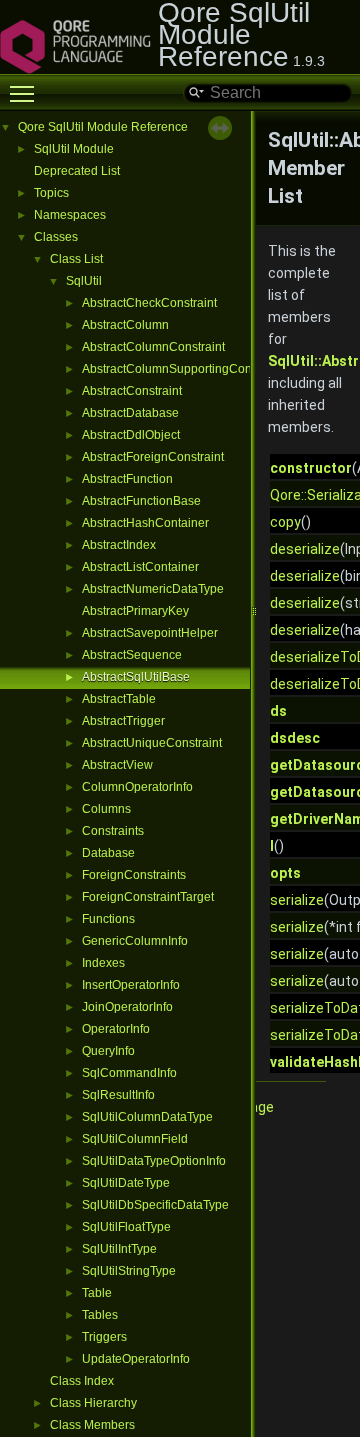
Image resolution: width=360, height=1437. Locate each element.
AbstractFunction (127, 479)
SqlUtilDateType (126, 1183)
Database (108, 853)
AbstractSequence (132, 655)
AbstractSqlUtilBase (136, 677)
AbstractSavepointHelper (150, 633)
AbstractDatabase (130, 413)
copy (285, 522)
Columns (106, 809)
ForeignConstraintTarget (148, 897)
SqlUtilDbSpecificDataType (155, 1205)
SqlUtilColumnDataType (147, 1117)
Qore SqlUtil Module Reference (103, 127)
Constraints (113, 831)
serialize (297, 900)
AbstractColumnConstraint (153, 347)
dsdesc (295, 738)
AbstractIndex (119, 545)
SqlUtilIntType (119, 1249)
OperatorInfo (116, 1029)
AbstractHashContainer (145, 523)
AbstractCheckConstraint (149, 303)
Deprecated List (77, 171)
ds (278, 711)
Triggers (104, 1337)
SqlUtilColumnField (135, 1139)
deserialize (305, 549)
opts (285, 873)
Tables (100, 1315)
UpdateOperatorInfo (136, 1359)
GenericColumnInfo (135, 941)
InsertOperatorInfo (131, 985)
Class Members (92, 1425)
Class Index (82, 1381)
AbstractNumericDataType (153, 589)
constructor (311, 468)
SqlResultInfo (118, 1095)
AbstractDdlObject (131, 435)
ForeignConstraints (134, 875)
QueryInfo (108, 1051)
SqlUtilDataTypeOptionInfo (154, 1161)
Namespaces (70, 215)
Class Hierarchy (93, 1403)
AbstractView (117, 765)
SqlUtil (84, 281)
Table (97, 1293)
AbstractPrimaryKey (135, 611)
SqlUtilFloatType (126, 1227)
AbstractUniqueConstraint (152, 743)
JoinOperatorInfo (127, 1007)
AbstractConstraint (132, 391)
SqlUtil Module (74, 149)
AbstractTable (119, 699)
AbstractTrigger (123, 721)
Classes (56, 237)
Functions (108, 919)
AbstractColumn (125, 325)
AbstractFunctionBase (141, 501)
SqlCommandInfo (129, 1073)
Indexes (103, 963)
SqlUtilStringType (129, 1271)
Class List (76, 259)
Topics (51, 193)
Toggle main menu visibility (26, 93)
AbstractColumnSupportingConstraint (183, 369)
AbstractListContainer (140, 567)
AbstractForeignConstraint (153, 457)
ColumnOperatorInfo (137, 787)
